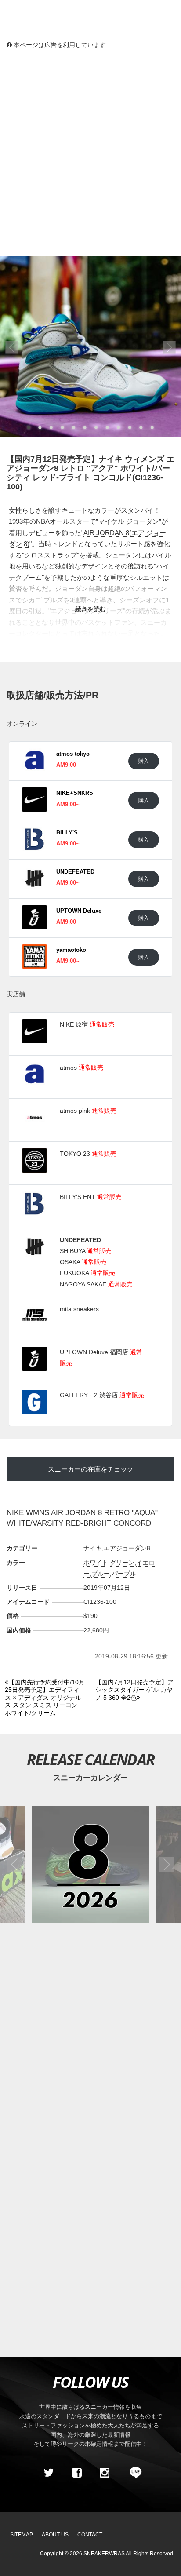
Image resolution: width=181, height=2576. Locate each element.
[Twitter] (49, 2473)
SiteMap (22, 2535)
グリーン (122, 1563)
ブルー (101, 1574)
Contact (90, 2535)
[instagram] (105, 2473)
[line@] (133, 2473)
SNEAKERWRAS (104, 2554)
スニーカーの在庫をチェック (91, 1469)
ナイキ (93, 1548)
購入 (144, 761)
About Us (55, 2535)
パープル (124, 1574)
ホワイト (96, 1563)
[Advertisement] (90, 152)
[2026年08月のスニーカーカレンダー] (90, 1864)
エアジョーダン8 (127, 1548)
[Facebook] (76, 2473)
